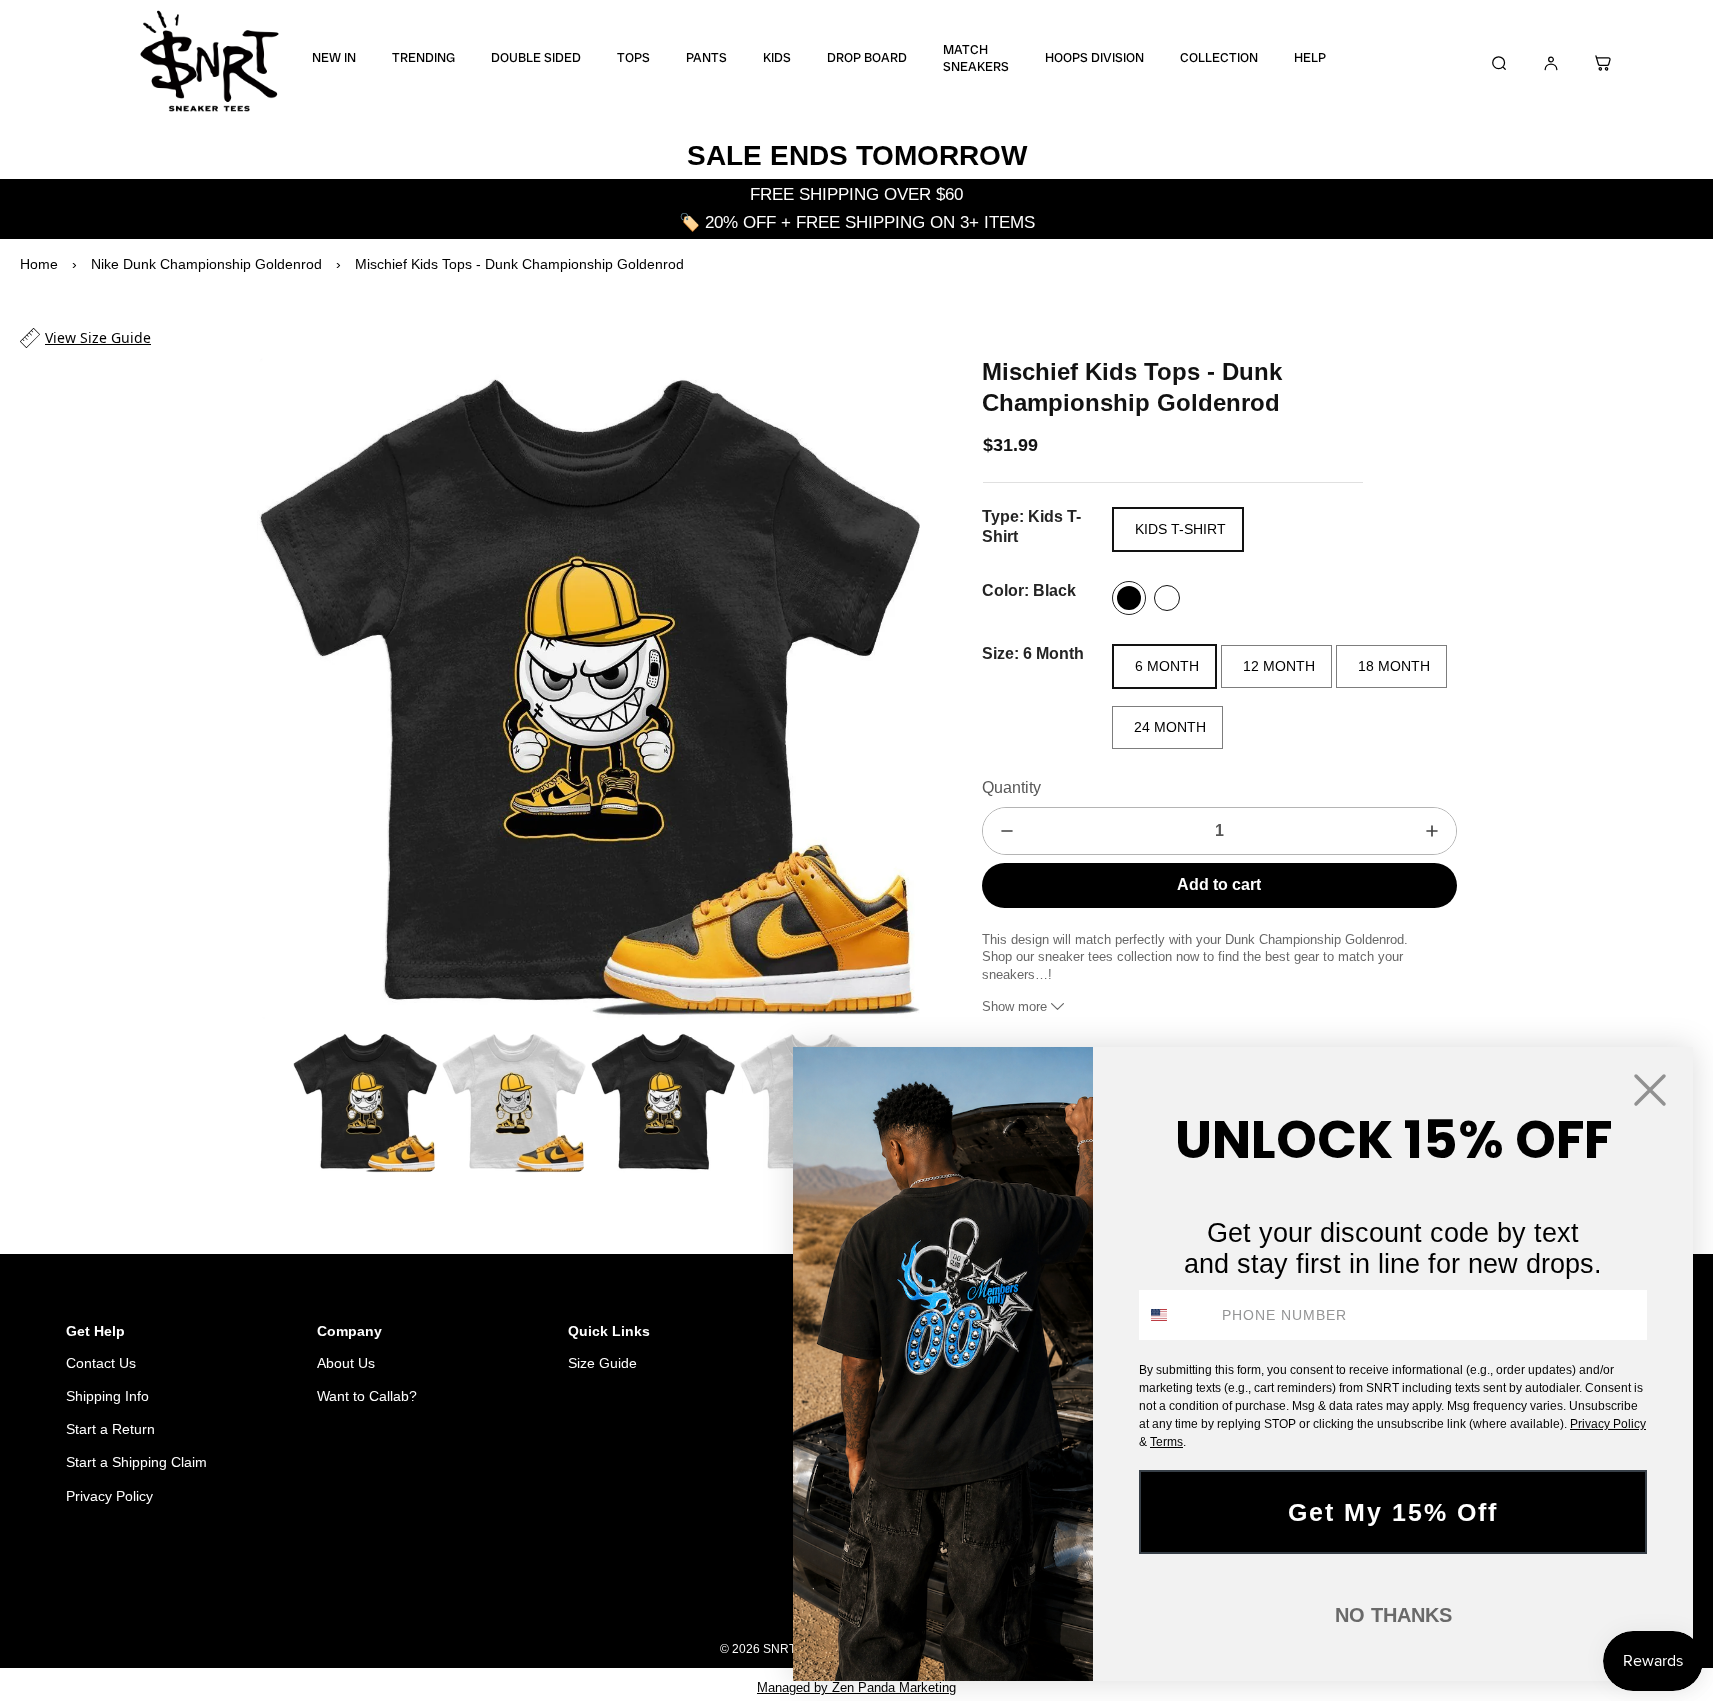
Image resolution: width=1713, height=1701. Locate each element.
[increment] (1432, 831)
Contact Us (101, 1363)
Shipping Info (107, 1396)
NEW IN (334, 58)
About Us (346, 1363)
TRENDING (423, 58)
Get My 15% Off (1393, 1512)
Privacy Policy (109, 1496)
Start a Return (110, 1429)
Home (39, 264)
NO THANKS (1393, 1615)
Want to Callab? (367, 1396)
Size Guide (602, 1363)
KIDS (777, 58)
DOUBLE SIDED (536, 58)
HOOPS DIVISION (1094, 58)
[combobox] (1176, 1315)
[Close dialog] (1650, 1090)
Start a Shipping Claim (136, 1462)
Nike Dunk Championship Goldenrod (206, 264)
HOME (714, 1598)
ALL (769, 1598)
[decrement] (1007, 831)
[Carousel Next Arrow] (892, 688)
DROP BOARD (867, 58)
